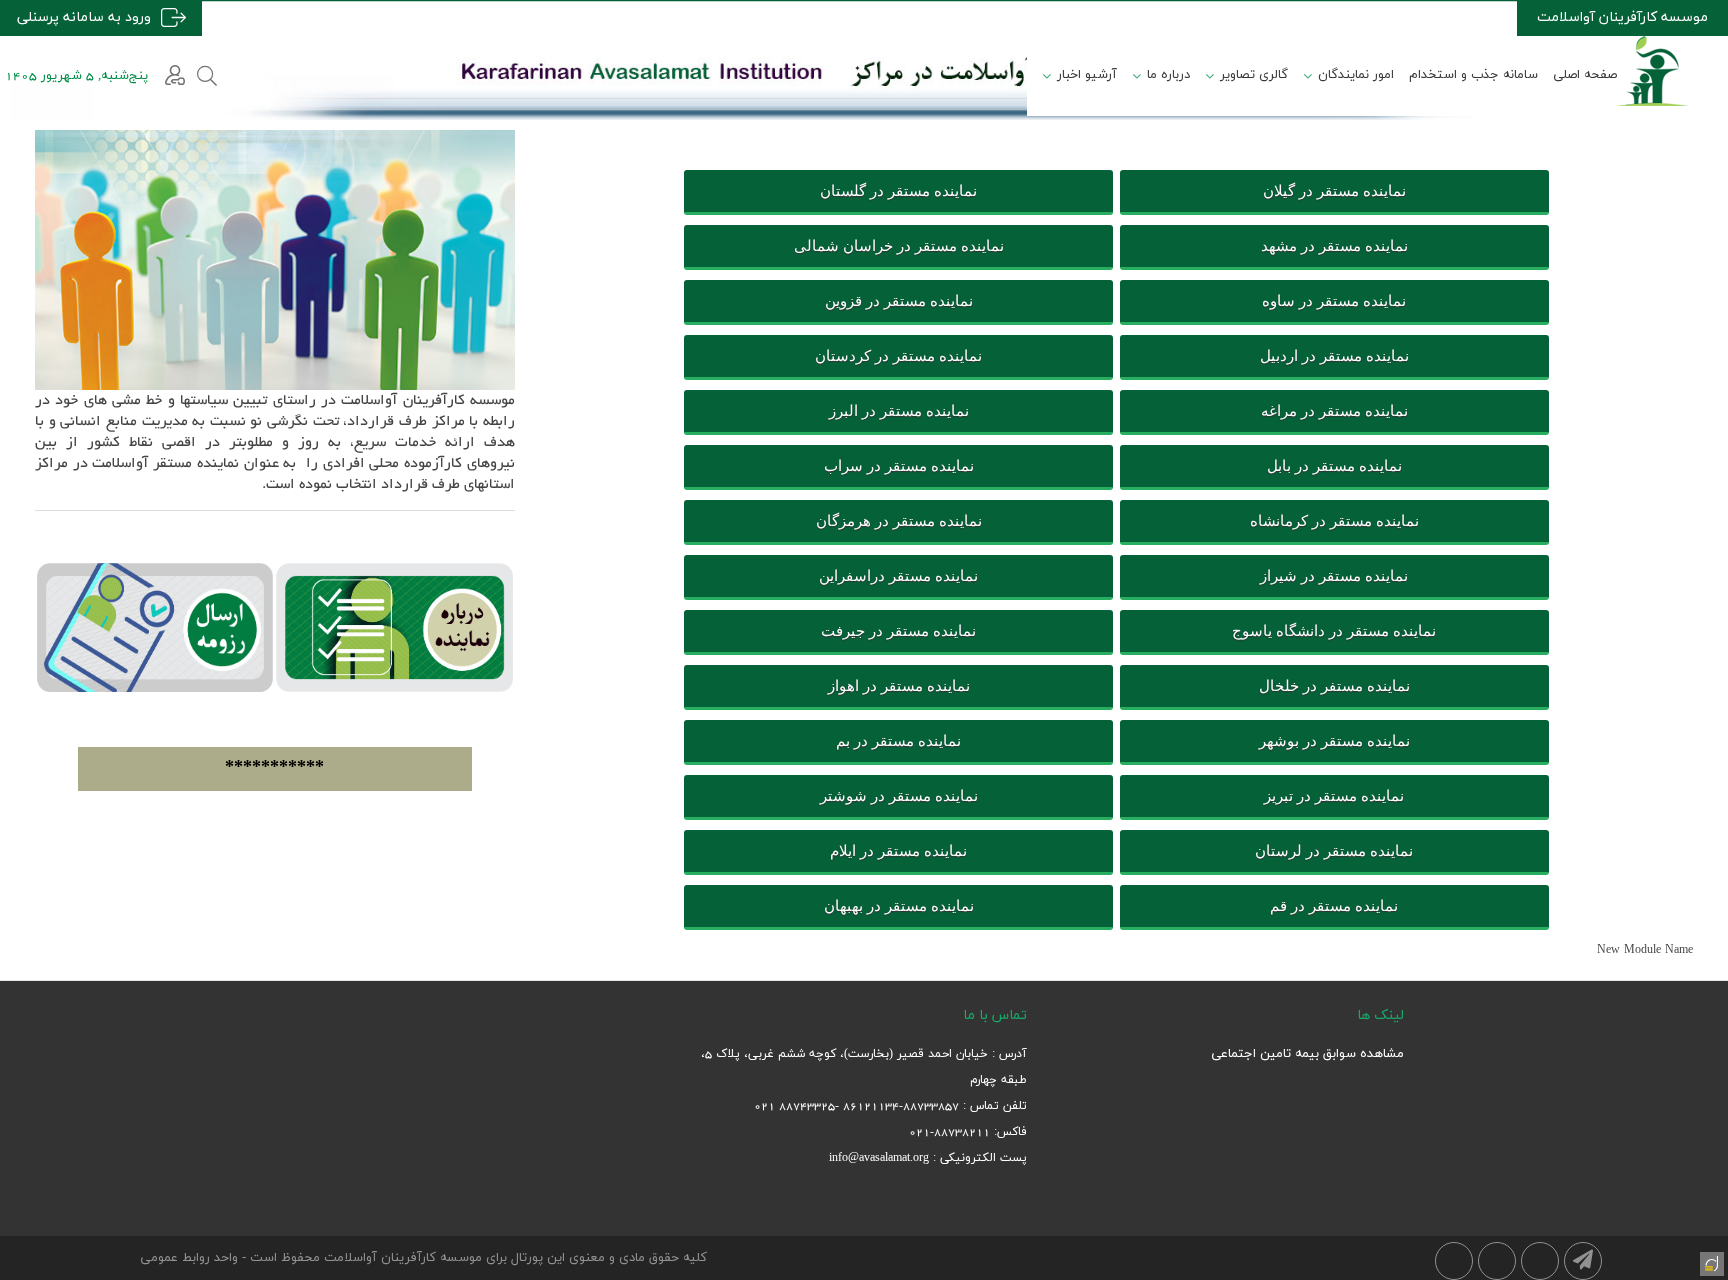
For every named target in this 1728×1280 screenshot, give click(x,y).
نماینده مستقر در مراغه (1334, 411)
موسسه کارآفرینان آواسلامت (1622, 17)
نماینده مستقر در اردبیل (1334, 356)
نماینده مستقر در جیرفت (898, 631)
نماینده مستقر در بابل (1334, 466)
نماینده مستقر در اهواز (899, 686)
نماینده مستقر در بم (898, 741)
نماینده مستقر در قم (1334, 906)
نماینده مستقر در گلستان (898, 191)
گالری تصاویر (1254, 75)
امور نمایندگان (1356, 75)
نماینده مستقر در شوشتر (899, 796)
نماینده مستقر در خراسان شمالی (899, 246)
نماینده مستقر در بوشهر (1334, 741)
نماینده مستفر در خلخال (1334, 686)
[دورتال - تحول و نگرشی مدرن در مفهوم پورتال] (1710, 1262)
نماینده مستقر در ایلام (898, 851)
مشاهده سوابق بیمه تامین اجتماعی (1307, 1054)
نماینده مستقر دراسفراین (898, 576)
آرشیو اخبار (1087, 75)
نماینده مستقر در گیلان (1334, 191)
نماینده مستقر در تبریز (1334, 796)
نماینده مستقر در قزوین (899, 301)
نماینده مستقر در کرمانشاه (1334, 521)
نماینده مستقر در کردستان (898, 356)
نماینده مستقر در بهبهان (899, 906)
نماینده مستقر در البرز (899, 411)
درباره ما (1168, 75)
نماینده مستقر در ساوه (1334, 301)
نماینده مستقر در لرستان (1334, 851)
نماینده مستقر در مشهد (1334, 246)
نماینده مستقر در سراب (899, 466)
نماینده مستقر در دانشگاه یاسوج (1334, 631)
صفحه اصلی (1585, 75)
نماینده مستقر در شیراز (1334, 576)
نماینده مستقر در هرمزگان (899, 521)
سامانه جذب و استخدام (1473, 75)
